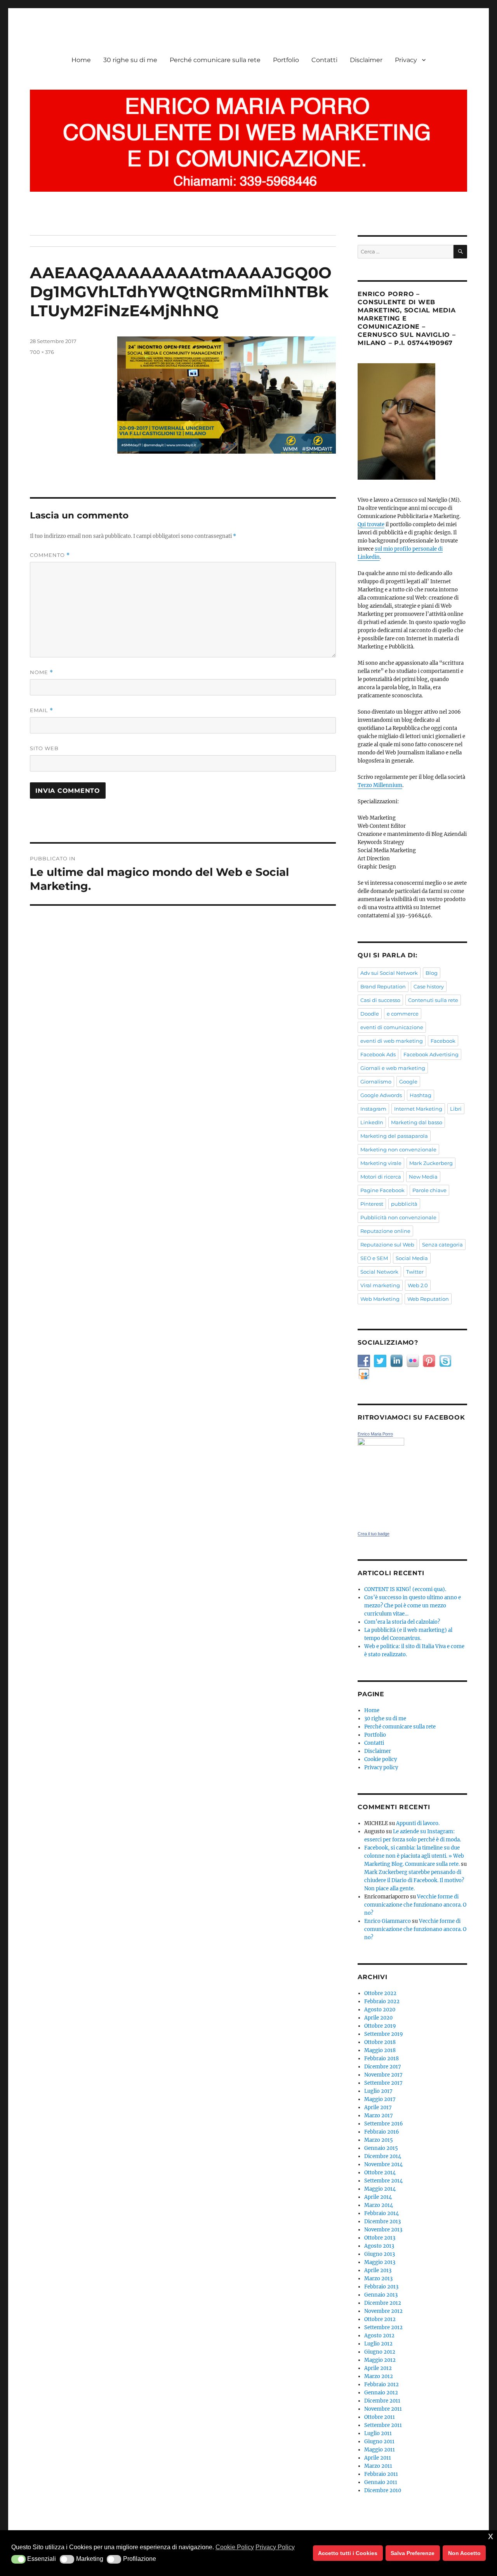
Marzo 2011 (378, 2466)
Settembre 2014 (383, 2181)
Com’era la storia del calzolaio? (402, 1622)
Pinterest (372, 1204)
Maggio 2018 (380, 2050)
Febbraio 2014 (381, 2213)
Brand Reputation (383, 986)
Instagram (373, 1109)
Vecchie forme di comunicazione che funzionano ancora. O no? (415, 1905)
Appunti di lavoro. (418, 1823)
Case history (429, 986)
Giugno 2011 (379, 2442)
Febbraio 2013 (381, 2287)
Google (408, 1082)
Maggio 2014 (380, 2189)
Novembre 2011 (383, 2409)
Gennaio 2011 (381, 2482)
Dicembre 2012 (383, 2303)
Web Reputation (428, 1299)
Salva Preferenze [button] (413, 2553)
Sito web (44, 748)
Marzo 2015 (379, 2140)
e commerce (403, 1014)
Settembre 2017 (383, 2083)
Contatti (324, 60)
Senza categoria (442, 1245)
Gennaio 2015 (381, 2148)
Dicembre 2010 (383, 2490)
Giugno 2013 (380, 2254)
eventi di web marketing (392, 1041)
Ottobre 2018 (380, 2042)
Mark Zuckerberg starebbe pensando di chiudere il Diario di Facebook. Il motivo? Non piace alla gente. (414, 1880)
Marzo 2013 (378, 2279)
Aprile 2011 (378, 2458)
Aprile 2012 (378, 2368)
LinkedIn (372, 1122)
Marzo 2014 (379, 2205)
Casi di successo (380, 1000)
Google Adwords (381, 1095)
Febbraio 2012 (381, 2384)
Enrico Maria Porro (375, 1434)
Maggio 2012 (380, 2360)
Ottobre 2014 (380, 2173)
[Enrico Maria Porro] (412, 1480)
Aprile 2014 (378, 2197)
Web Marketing (380, 1299)
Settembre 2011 (383, 2425)
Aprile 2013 (378, 2270)
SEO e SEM (374, 1258)
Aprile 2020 (378, 2018)
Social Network (379, 1272)
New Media (423, 1177)
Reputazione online (385, 1231)
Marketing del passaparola (394, 1136)
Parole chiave (429, 1190)
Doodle (370, 1014)
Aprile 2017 (378, 2107)
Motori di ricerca (381, 1177)
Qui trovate (371, 524)
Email (42, 710)
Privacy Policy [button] (275, 2547)
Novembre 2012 (383, 2311)
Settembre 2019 (384, 2034)
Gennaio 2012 (381, 2393)
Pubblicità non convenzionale (398, 1217)
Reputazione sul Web (387, 1245)
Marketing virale (381, 1163)
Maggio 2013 (380, 2262)
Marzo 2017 (379, 2116)
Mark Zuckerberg (431, 1163)
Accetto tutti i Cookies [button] (348, 2553)
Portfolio (286, 60)
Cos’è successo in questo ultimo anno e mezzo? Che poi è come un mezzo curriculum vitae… (413, 1606)
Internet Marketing (418, 1109)
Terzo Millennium (380, 785)
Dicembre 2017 (383, 2067)
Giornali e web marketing (393, 1068)
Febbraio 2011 (381, 2474)
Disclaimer (366, 60)
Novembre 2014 (383, 2164)
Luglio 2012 (378, 2344)
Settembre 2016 (384, 2124)
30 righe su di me (130, 60)
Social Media (412, 1258)
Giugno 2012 (380, 2352)
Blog (432, 973)
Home (81, 60)
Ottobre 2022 (380, 1993)
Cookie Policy (235, 2547)
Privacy (406, 60)
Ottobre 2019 (380, 2026)
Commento (50, 555)
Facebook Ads (378, 1054)
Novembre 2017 (383, 2075)
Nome (42, 672)
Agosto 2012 (379, 2336)
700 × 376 (42, 352)
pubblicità (404, 1204)
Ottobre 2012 (380, 2319)
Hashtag (421, 1095)
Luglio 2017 (378, 2091)
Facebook (443, 1041)
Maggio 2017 (380, 2099)
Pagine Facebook (382, 1190)
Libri (456, 1109)
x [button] (491, 2536)
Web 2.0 (418, 1285)
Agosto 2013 (379, 2246)
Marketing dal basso (417, 1122)
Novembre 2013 (383, 2230)
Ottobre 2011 (380, 2417)
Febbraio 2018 (381, 2059)
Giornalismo (376, 1082)
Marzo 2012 (379, 2376)
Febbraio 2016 (382, 2132)
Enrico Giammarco (388, 1921)
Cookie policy (381, 1759)
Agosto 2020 (380, 2010)
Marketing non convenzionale (398, 1149)
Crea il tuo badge (374, 1534)
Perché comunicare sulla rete (215, 60)
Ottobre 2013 (380, 2238)
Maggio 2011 (380, 2450)
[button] (18, 2559)
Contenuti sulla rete (433, 1000)
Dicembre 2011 (382, 2401)
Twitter (415, 1272)
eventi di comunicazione (392, 1027)
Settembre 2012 (383, 2327)
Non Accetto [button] (464, 2553)
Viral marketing (380, 1285)
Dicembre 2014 (383, 2156)
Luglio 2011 (378, 2433)
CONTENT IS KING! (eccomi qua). (405, 1589)
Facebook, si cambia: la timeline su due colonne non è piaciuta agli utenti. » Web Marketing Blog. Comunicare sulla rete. (414, 1856)
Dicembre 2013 (382, 2221)
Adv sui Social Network (389, 973)
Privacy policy (381, 1767)
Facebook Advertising (431, 1054)
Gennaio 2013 (381, 2295)
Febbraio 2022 (382, 2001)
